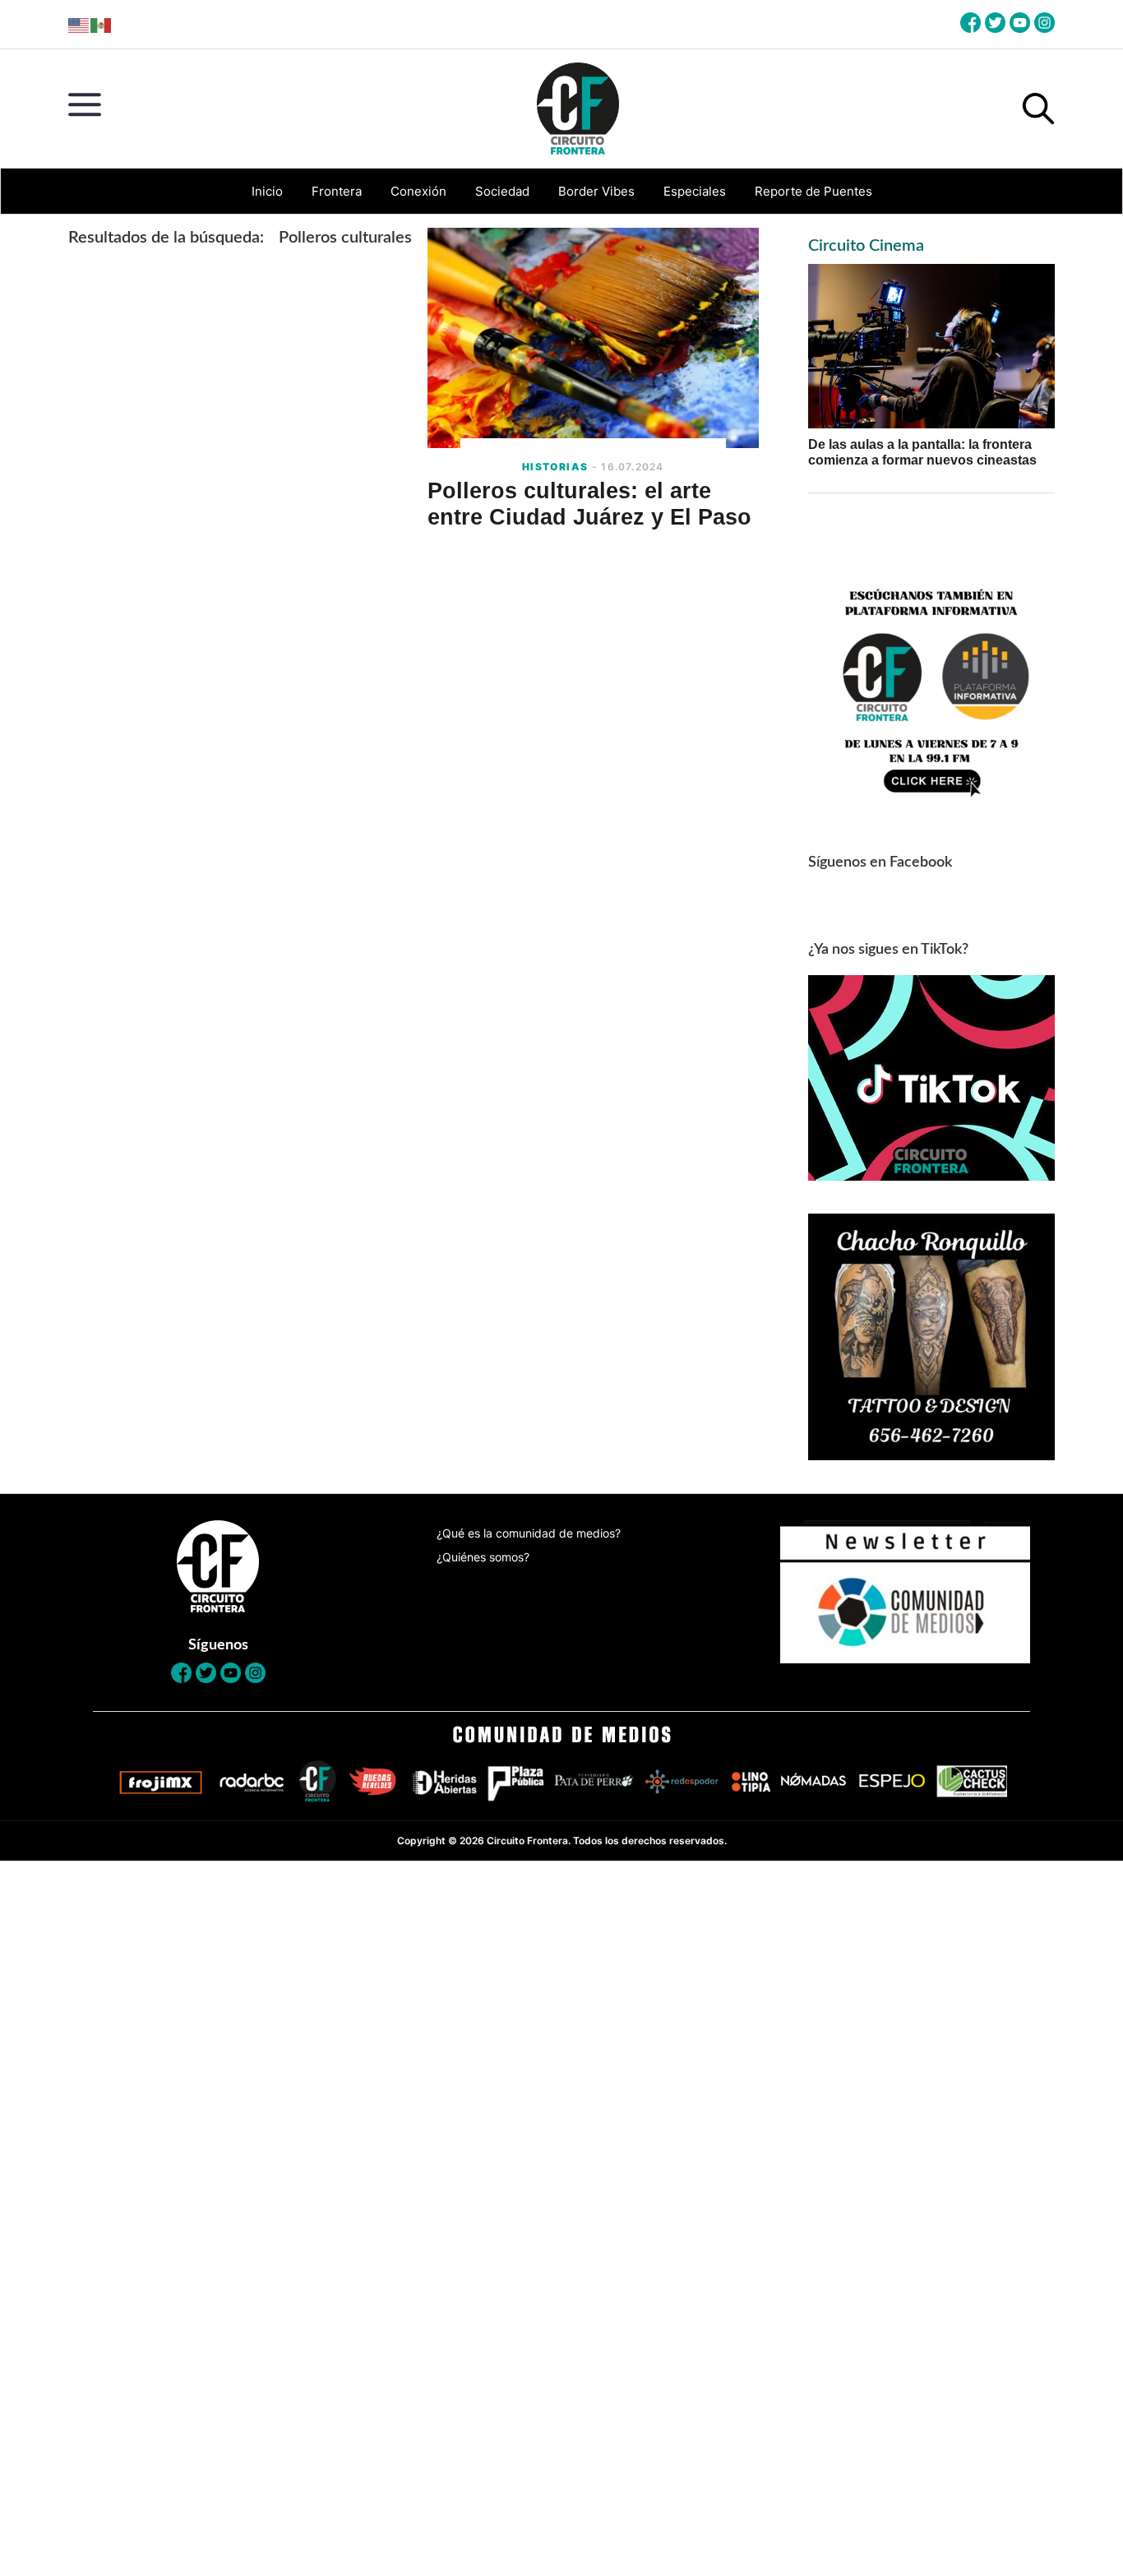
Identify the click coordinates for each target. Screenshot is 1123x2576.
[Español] (102, 24)
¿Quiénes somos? (483, 1557)
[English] (79, 24)
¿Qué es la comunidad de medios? (529, 1533)
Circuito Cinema (866, 246)
